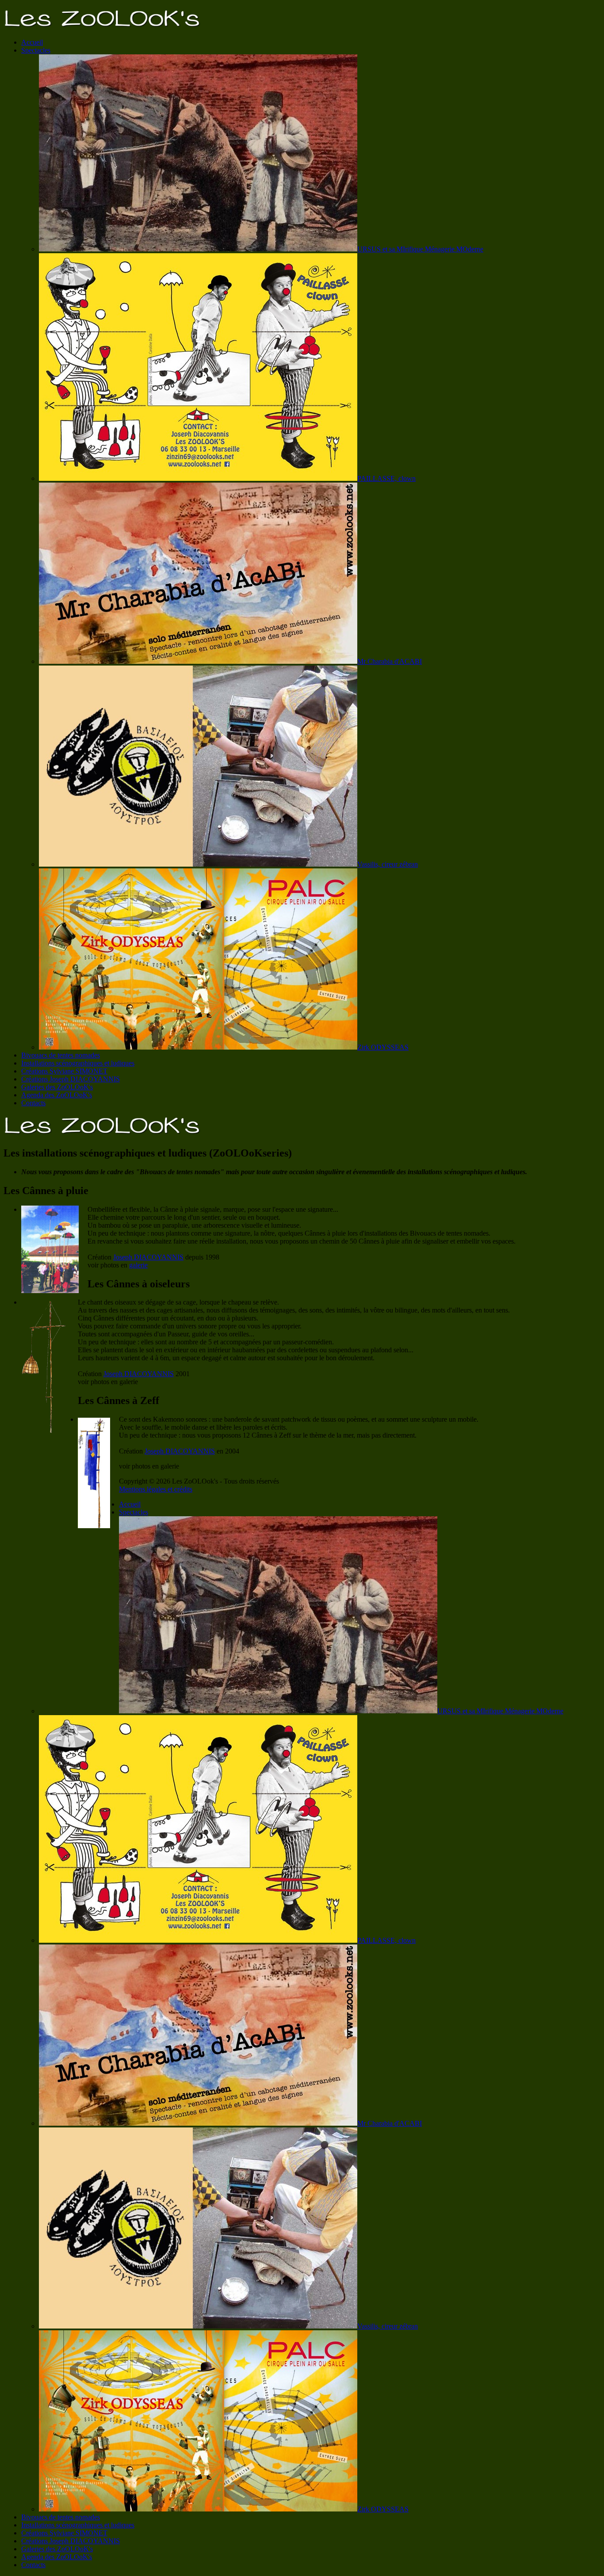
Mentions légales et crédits (156, 1489)
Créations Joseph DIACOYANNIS (71, 1079)
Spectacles (36, 50)
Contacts (33, 1103)
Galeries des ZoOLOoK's (57, 1087)
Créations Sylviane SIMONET (64, 1071)
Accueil (32, 42)
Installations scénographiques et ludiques (78, 1063)
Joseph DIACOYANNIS (148, 1257)
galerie (138, 1265)
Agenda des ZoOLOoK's (57, 1095)
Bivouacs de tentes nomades (61, 1055)
